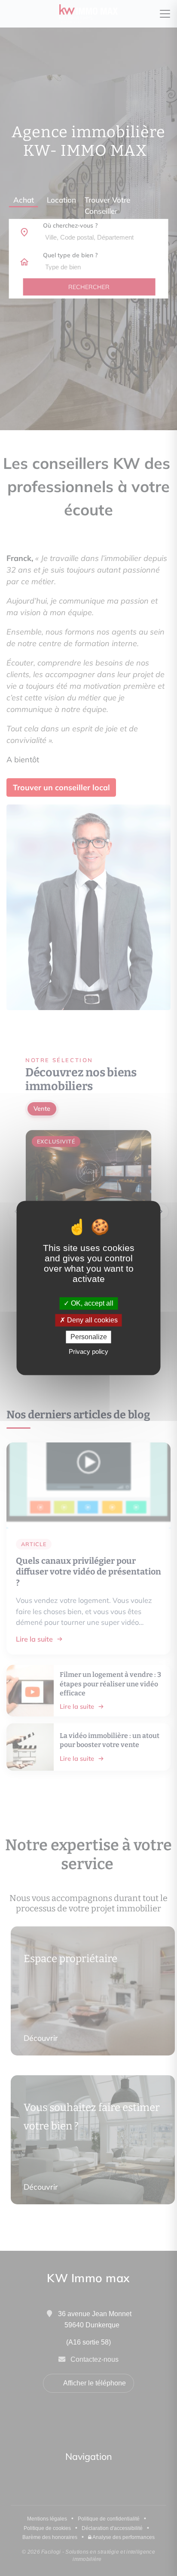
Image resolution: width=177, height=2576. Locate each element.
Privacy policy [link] (88, 1352)
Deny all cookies (92, 1320)
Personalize (89, 1337)
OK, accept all (91, 1303)
